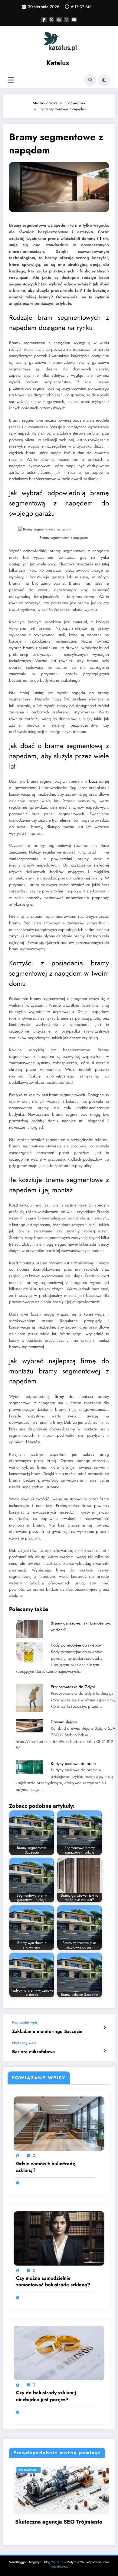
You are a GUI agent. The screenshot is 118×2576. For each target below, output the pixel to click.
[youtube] (74, 20)
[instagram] (67, 20)
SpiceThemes (59, 2567)
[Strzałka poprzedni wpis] (105, 2027)
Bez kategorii (63, 2470)
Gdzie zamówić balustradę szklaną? (46, 2167)
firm (104, 239)
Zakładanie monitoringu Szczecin (47, 2032)
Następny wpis (24, 2043)
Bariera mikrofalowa (33, 2052)
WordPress (58, 2562)
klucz (93, 781)
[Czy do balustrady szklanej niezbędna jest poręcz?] (59, 2353)
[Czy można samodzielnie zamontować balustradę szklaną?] (59, 2238)
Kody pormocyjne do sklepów (76, 1645)
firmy (59, 1397)
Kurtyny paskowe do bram (73, 1764)
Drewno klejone (64, 1722)
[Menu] (11, 80)
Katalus (58, 63)
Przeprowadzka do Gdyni (73, 1687)
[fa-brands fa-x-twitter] (51, 20)
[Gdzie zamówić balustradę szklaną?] (59, 2123)
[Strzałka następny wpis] (105, 2051)
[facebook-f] (44, 20)
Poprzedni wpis (25, 2022)
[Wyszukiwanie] (90, 80)
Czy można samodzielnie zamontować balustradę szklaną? (53, 2282)
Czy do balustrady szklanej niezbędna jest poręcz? (46, 2396)
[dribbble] (59, 20)
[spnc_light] (104, 80)
